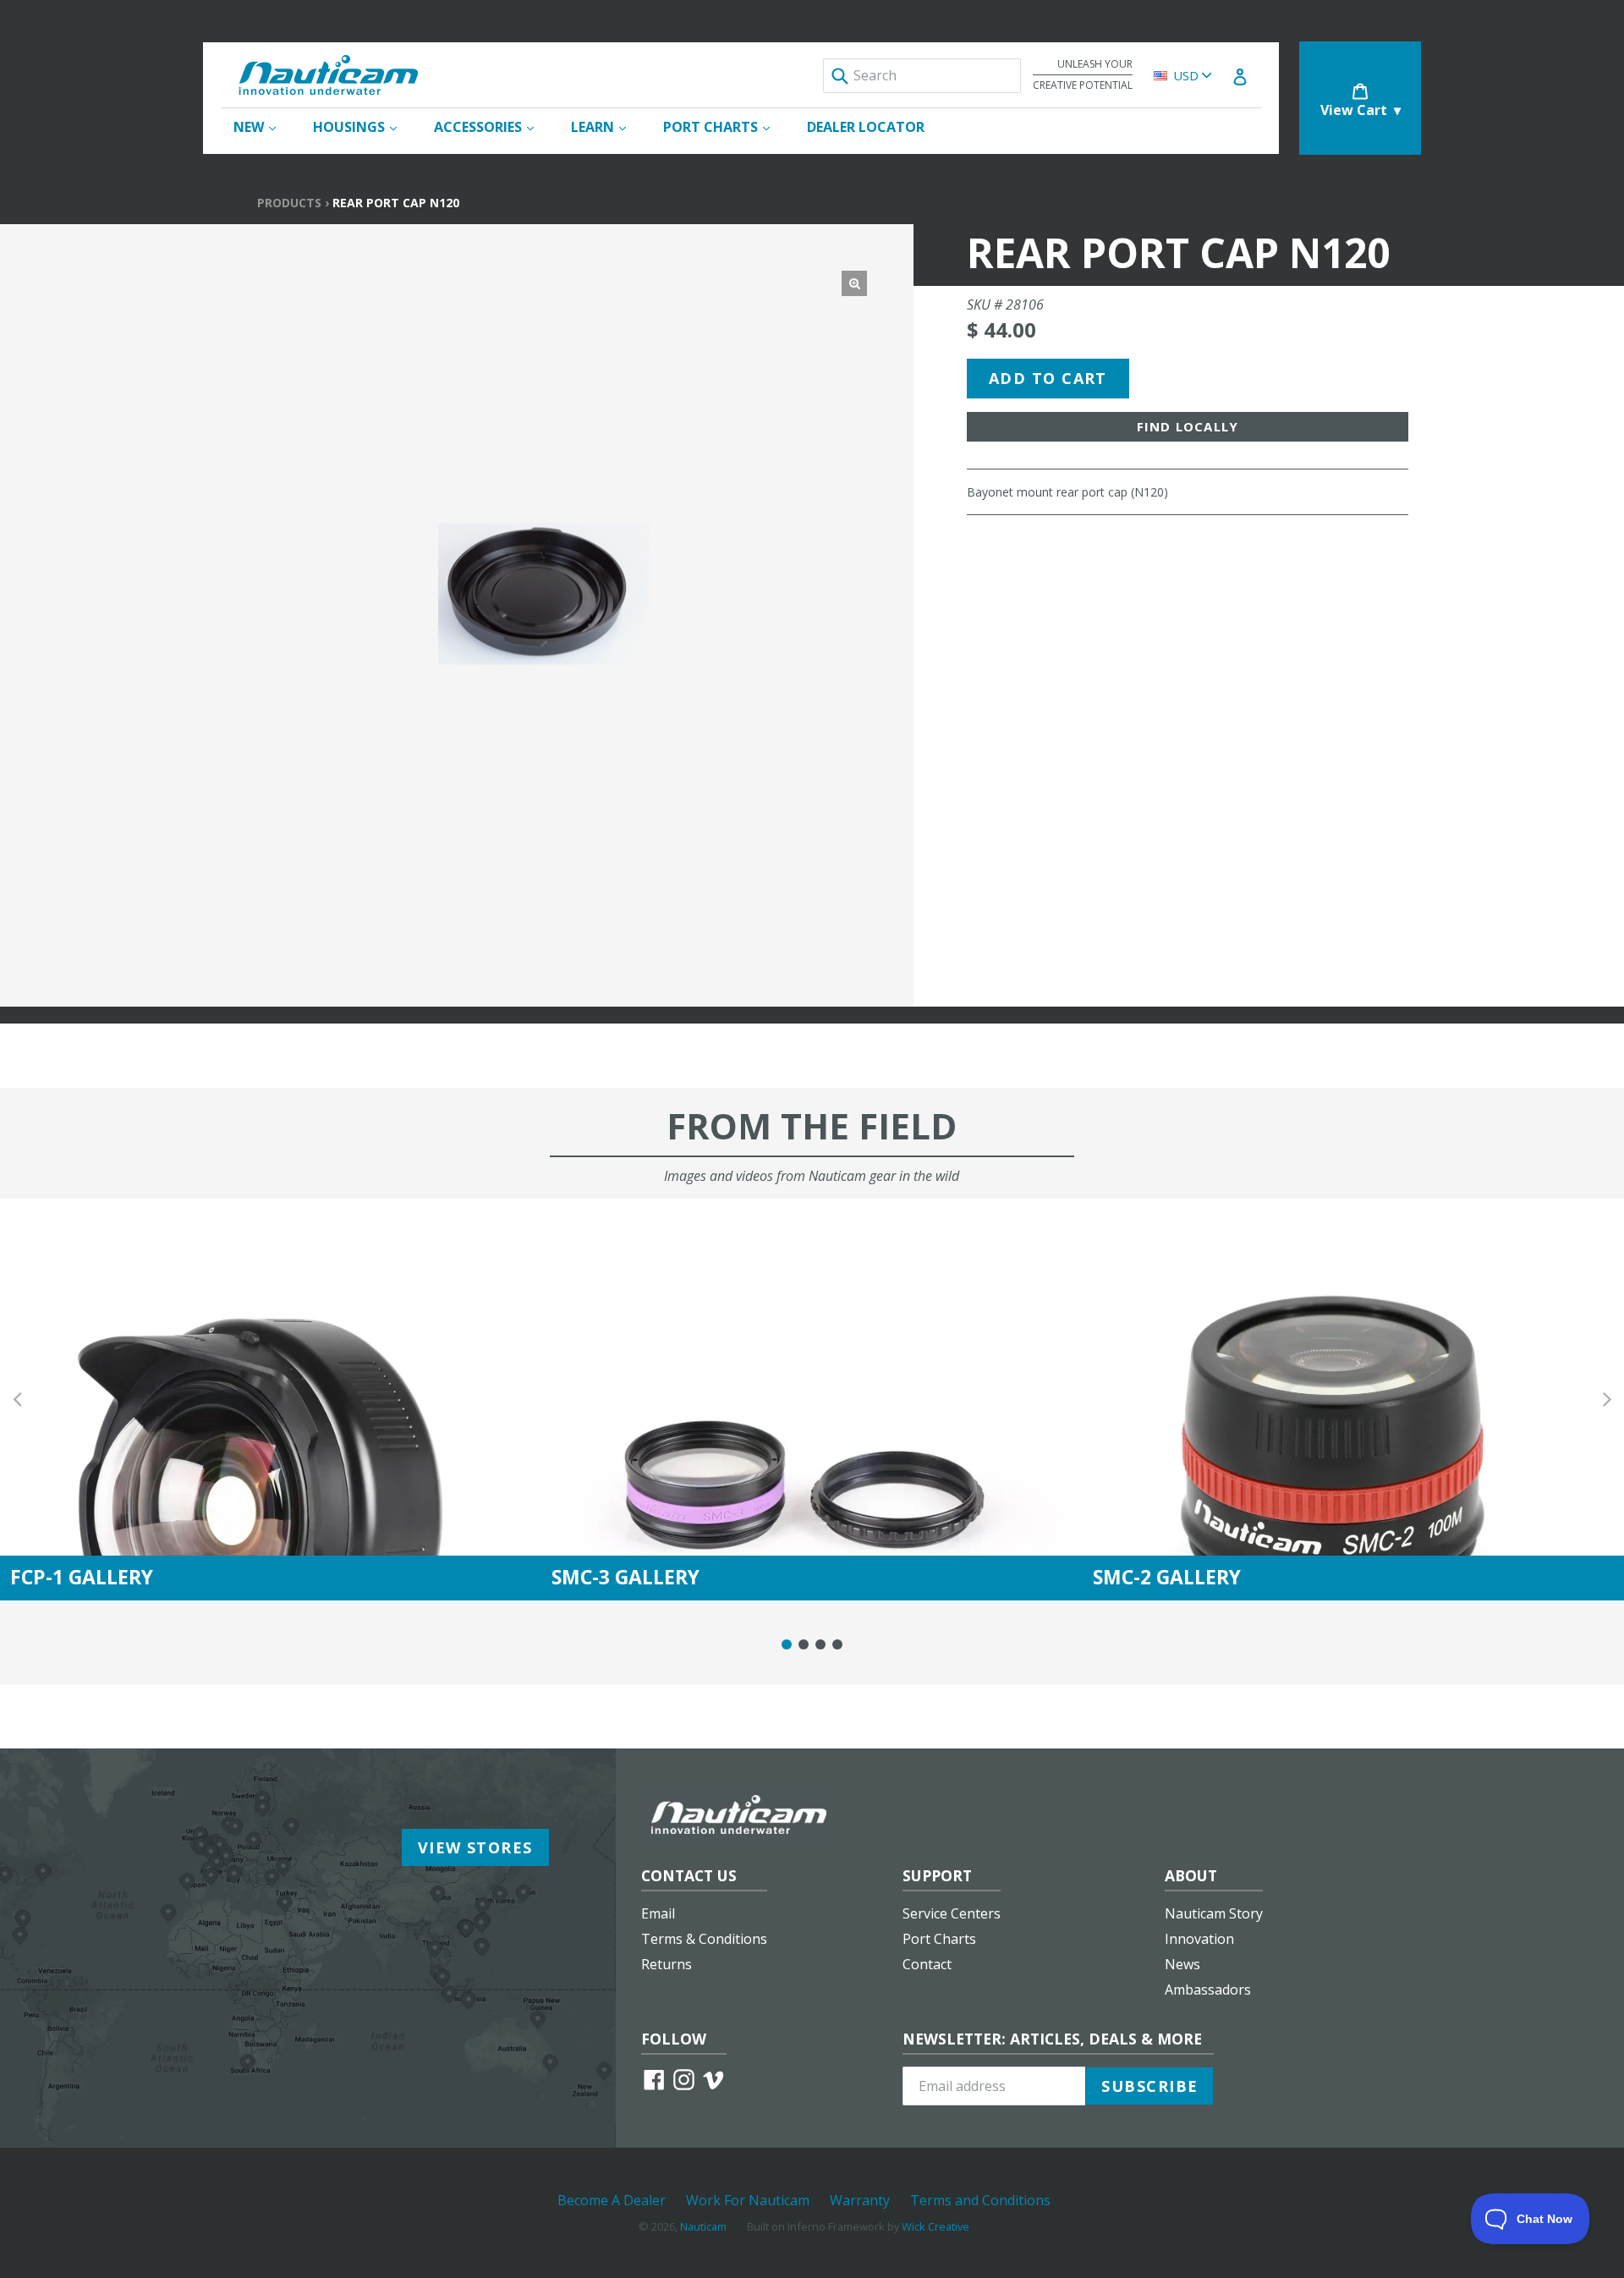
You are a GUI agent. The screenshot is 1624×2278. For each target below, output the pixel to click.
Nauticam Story (1214, 1913)
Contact (927, 1964)
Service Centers (952, 1913)
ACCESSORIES (492, 126)
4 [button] (837, 1644)
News (1182, 1964)
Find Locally (1188, 426)
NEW (263, 126)
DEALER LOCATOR (866, 127)
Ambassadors (1208, 1990)
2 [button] (804, 1644)
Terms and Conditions (980, 2200)
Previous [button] (17, 1400)
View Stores (475, 1847)
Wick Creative (935, 2226)
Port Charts (939, 1939)
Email (658, 1913)
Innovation (1199, 1939)
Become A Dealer (612, 2200)
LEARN (607, 126)
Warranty (860, 2200)
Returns (667, 1964)
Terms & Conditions (704, 1939)
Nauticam (703, 2226)
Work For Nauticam (748, 2200)
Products (289, 203)
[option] (271, 1400)
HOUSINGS (363, 126)
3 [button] (820, 1644)
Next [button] (1607, 1400)
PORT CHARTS (725, 126)
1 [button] (787, 1644)
